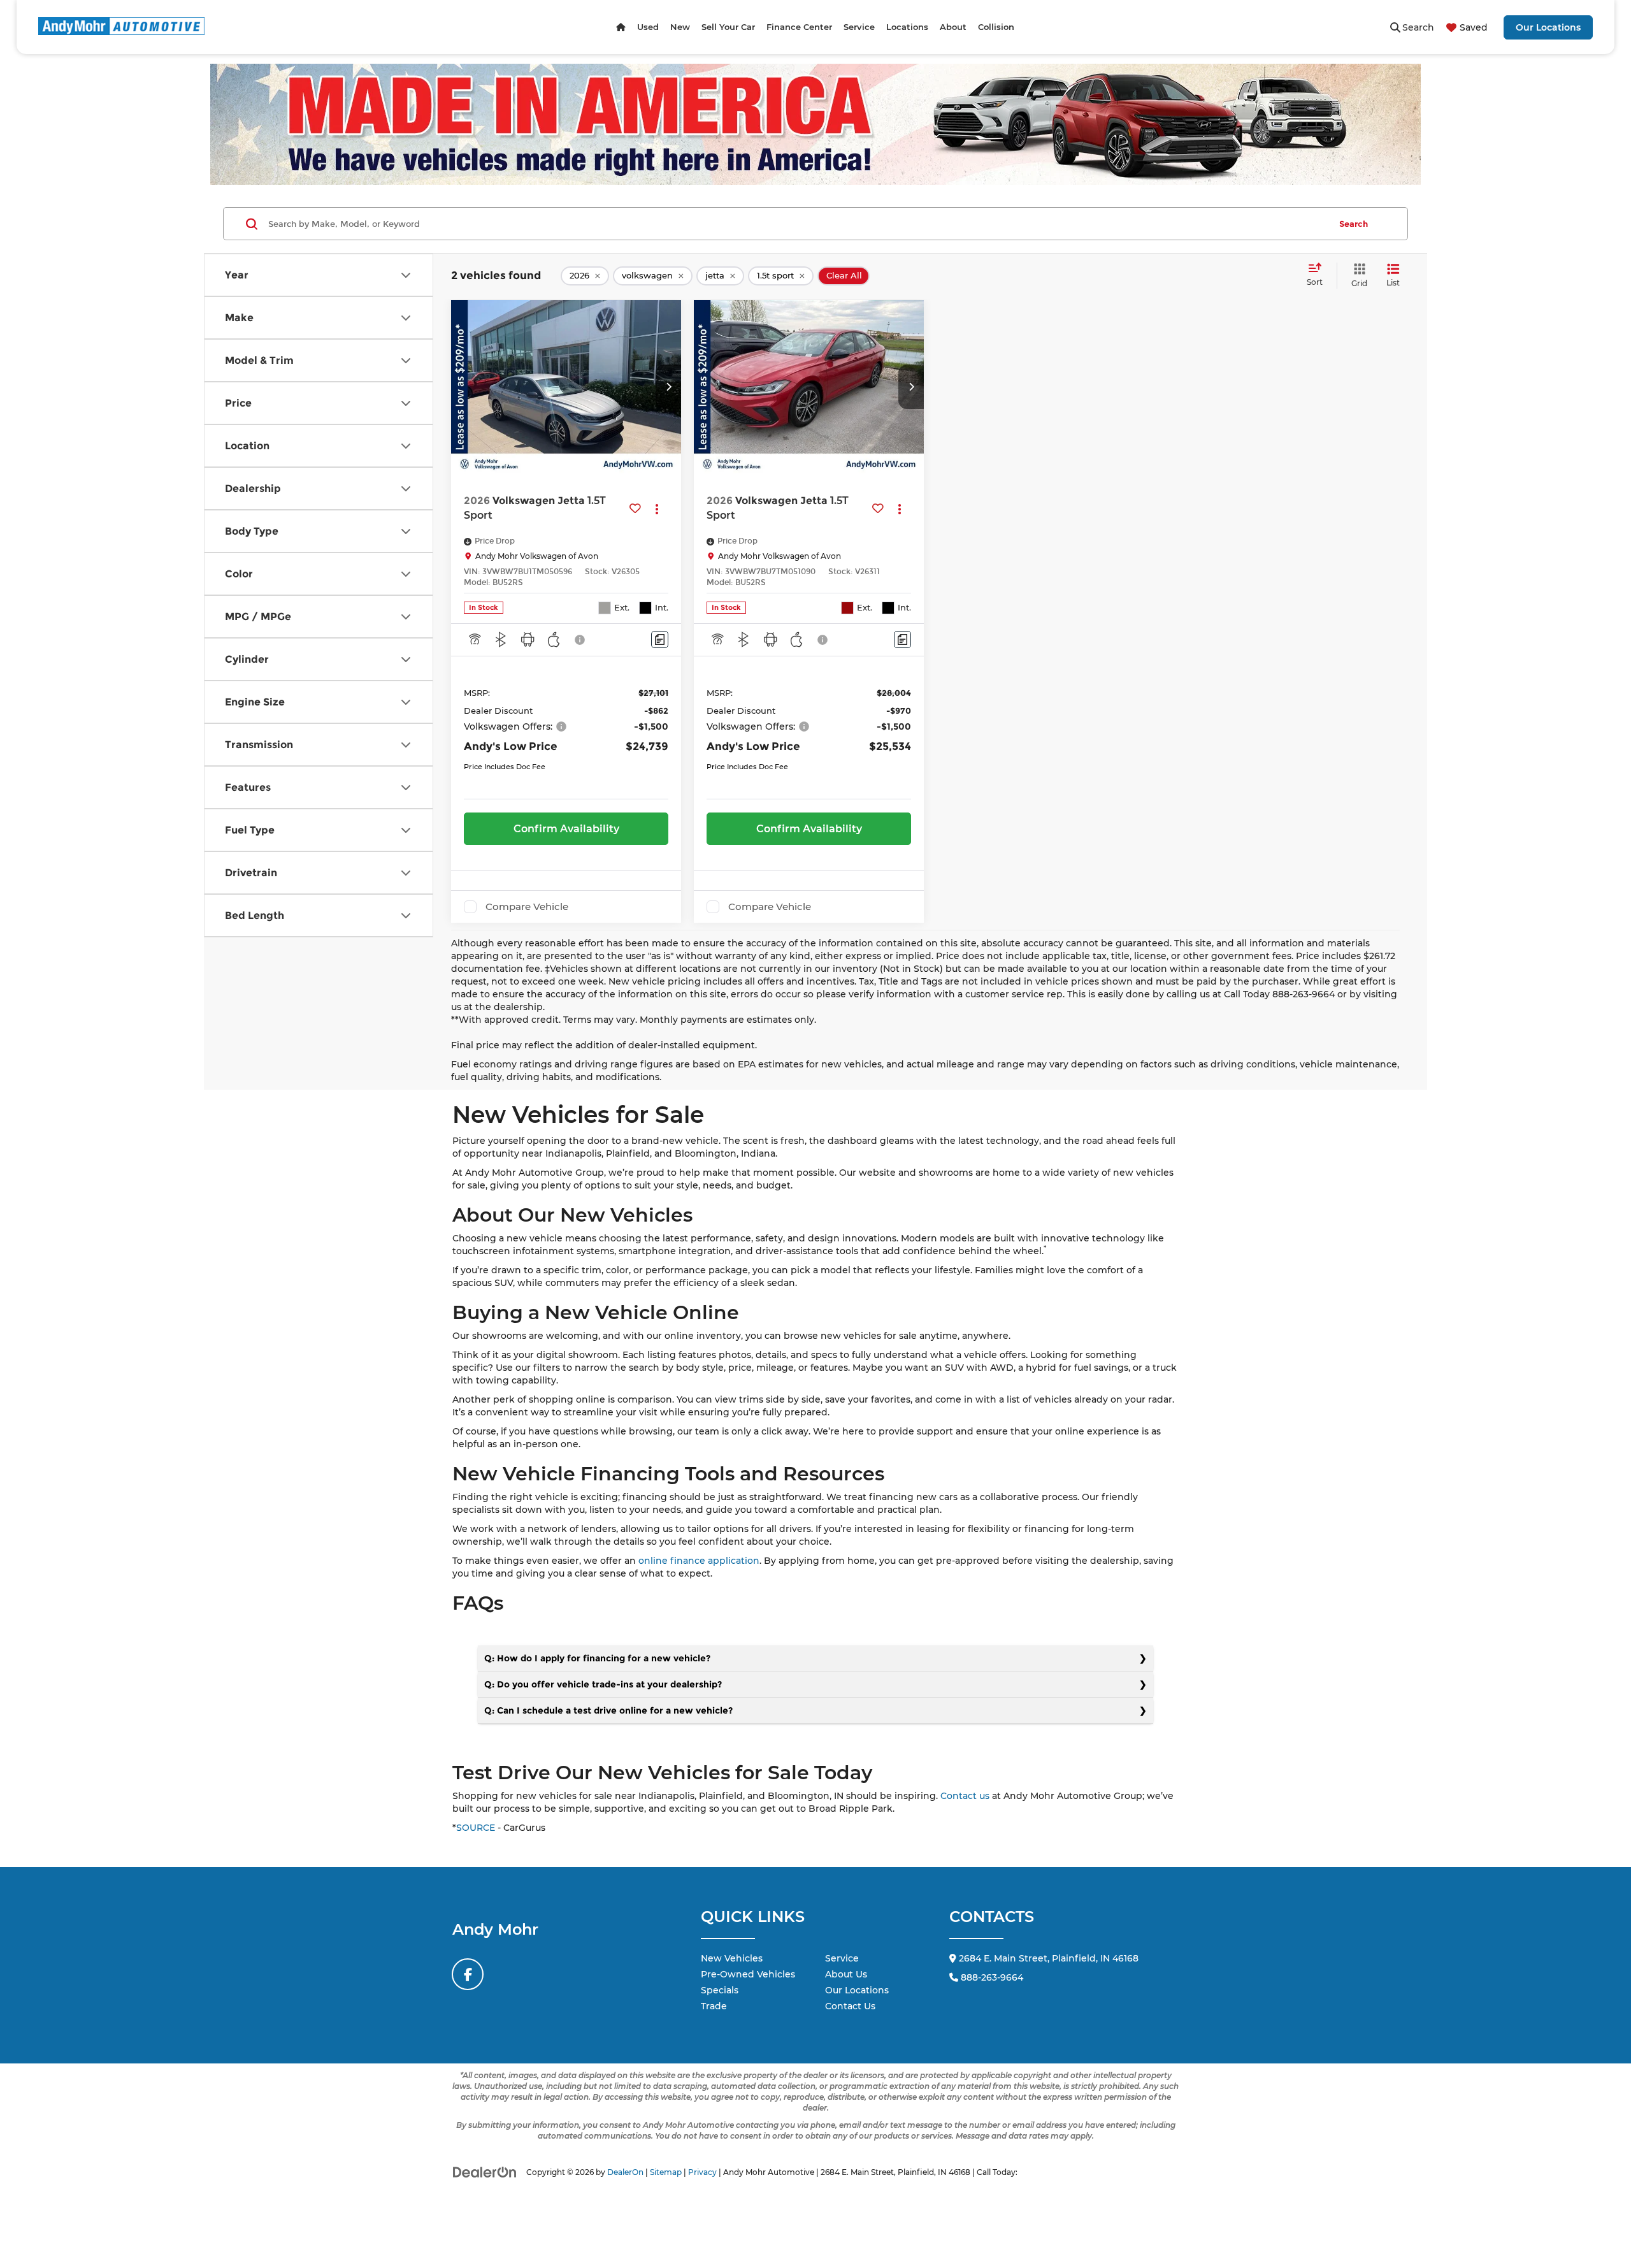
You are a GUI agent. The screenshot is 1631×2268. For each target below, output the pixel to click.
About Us (846, 1974)
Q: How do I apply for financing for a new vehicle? (597, 1658)
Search (1354, 224)
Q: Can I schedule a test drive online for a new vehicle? (608, 1710)
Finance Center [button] (799, 27)
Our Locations (1548, 27)
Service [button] (859, 27)
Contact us (965, 1796)
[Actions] (657, 508)
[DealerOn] (485, 2172)
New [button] (680, 27)
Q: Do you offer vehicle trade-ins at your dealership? (603, 1684)
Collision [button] (996, 27)
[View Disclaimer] (580, 640)
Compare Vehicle (527, 907)
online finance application (699, 1561)
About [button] (953, 27)
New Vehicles (732, 1958)
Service (842, 1958)
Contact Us (850, 2006)
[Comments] (660, 639)
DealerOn (625, 2172)
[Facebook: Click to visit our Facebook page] (468, 1974)
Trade (714, 2006)
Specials (720, 1990)
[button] (668, 387)
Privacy (702, 2172)
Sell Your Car (728, 27)
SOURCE (476, 1828)
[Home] (621, 27)
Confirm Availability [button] (566, 829)
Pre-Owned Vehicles (748, 1974)
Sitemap (666, 2172)
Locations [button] (907, 27)
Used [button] (648, 27)
